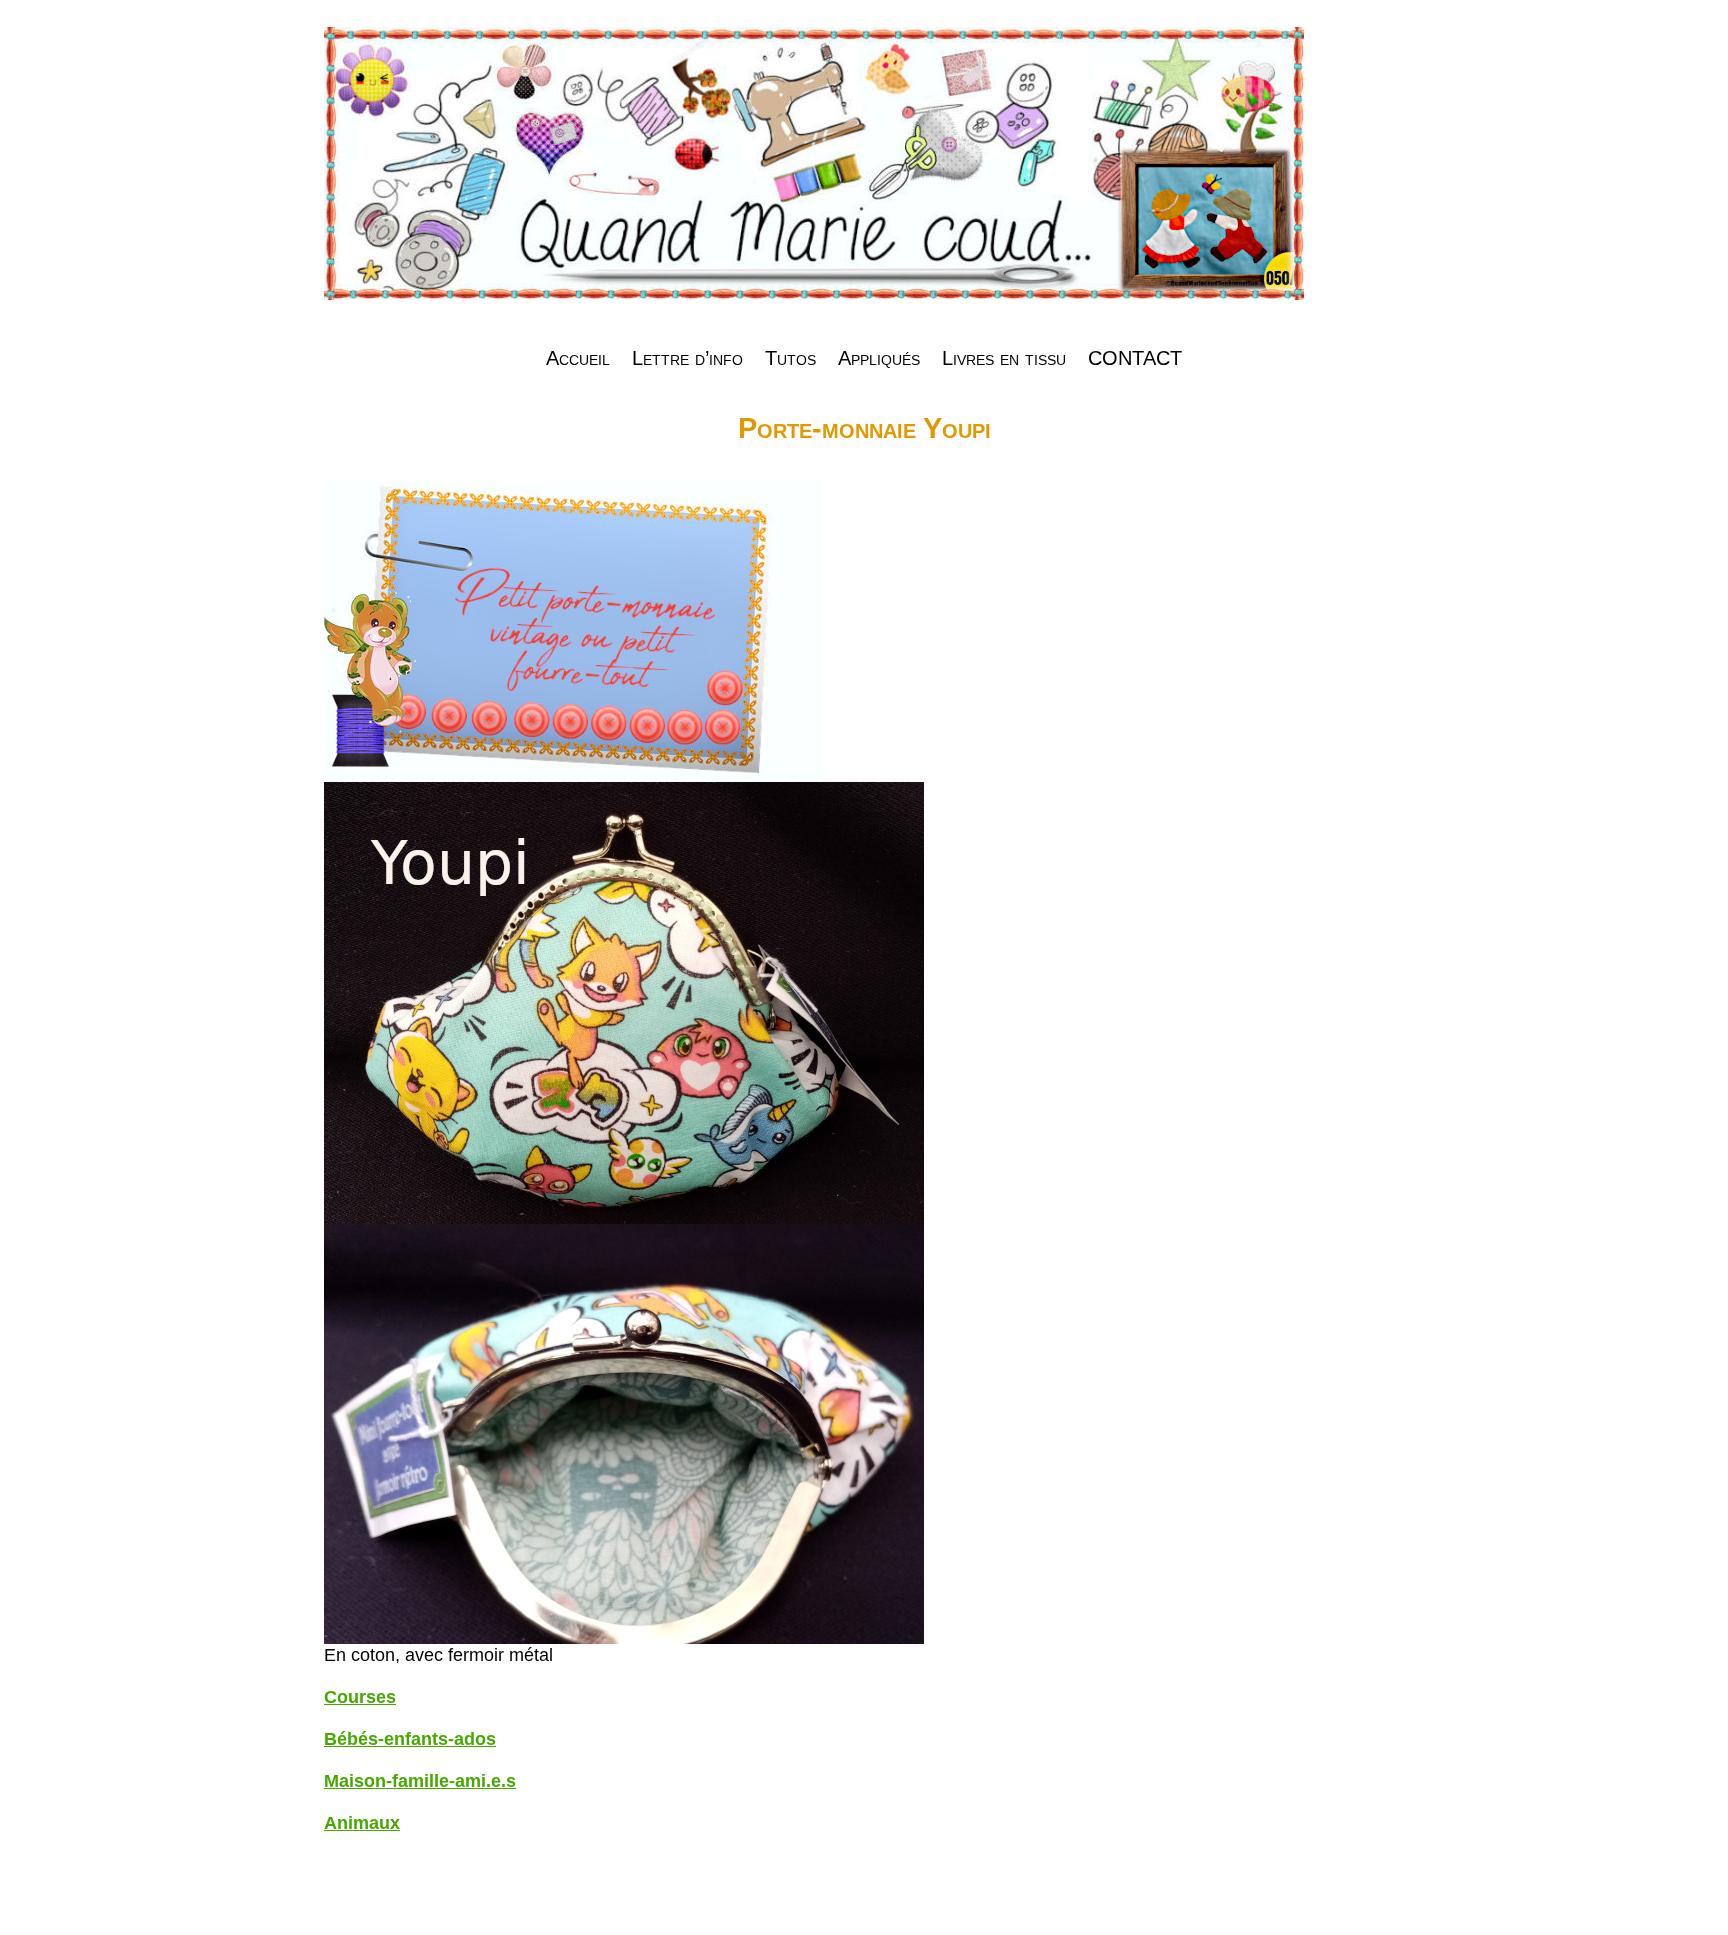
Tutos (790, 358)
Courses (360, 1697)
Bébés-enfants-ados (410, 1739)
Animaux (362, 1823)
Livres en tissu (1004, 358)
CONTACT (1135, 358)
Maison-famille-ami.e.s (420, 1781)
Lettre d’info (687, 358)
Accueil (578, 358)
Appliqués (879, 358)
